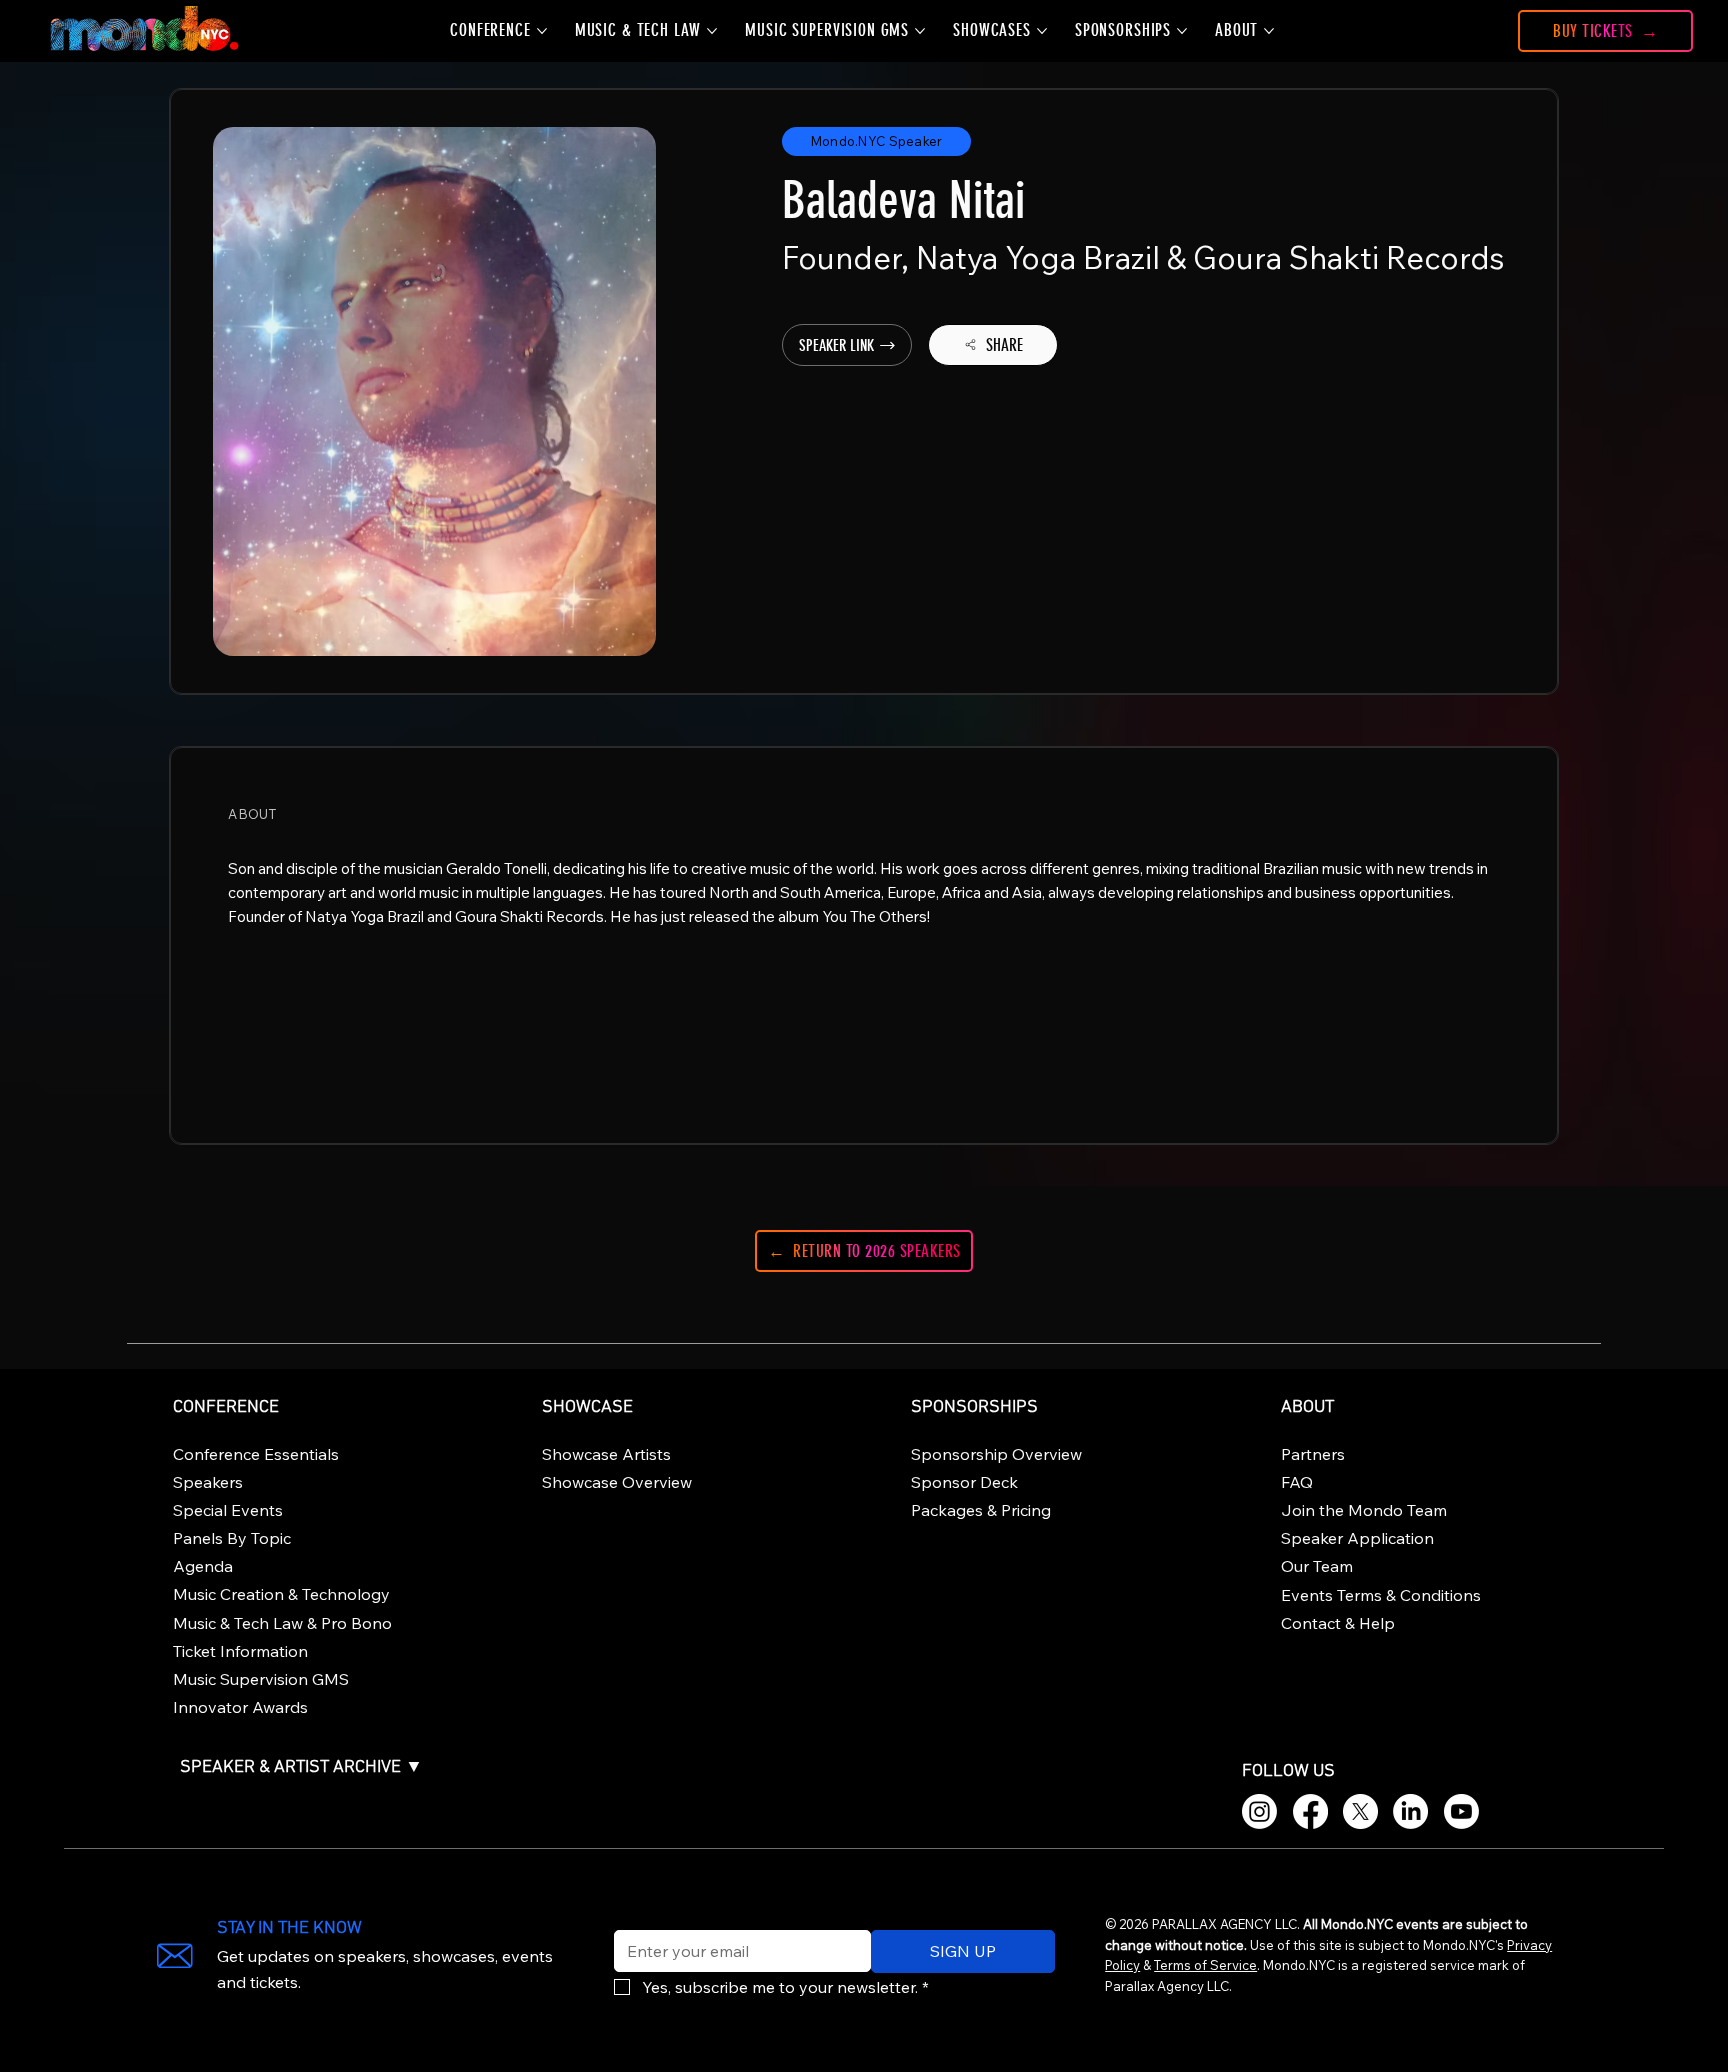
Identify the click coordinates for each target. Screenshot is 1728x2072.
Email (629, 1917)
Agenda (203, 1566)
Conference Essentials (256, 1454)
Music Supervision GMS (261, 1679)
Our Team (1317, 1566)
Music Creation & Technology (281, 1594)
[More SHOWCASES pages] (1042, 31)
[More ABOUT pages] (1269, 31)
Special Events (228, 1510)
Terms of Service (1205, 1965)
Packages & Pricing (981, 1510)
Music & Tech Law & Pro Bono (282, 1623)
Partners (1313, 1454)
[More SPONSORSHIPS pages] (1182, 31)
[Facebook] (1310, 1811)
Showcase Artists (606, 1454)
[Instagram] (1259, 1811)
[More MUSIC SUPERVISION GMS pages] (920, 31)
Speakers (208, 1482)
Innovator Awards (240, 1707)
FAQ (1297, 1482)
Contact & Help (1338, 1623)
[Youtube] (1461, 1811)
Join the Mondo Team (1364, 1510)
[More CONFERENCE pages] (542, 31)
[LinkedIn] (1410, 1811)
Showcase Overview (617, 1482)
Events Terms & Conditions (1381, 1595)
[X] (1360, 1811)
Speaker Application (1357, 1538)
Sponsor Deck (964, 1482)
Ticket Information (240, 1651)
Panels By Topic (232, 1538)
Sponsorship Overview (996, 1454)
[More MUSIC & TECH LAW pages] (712, 31)
